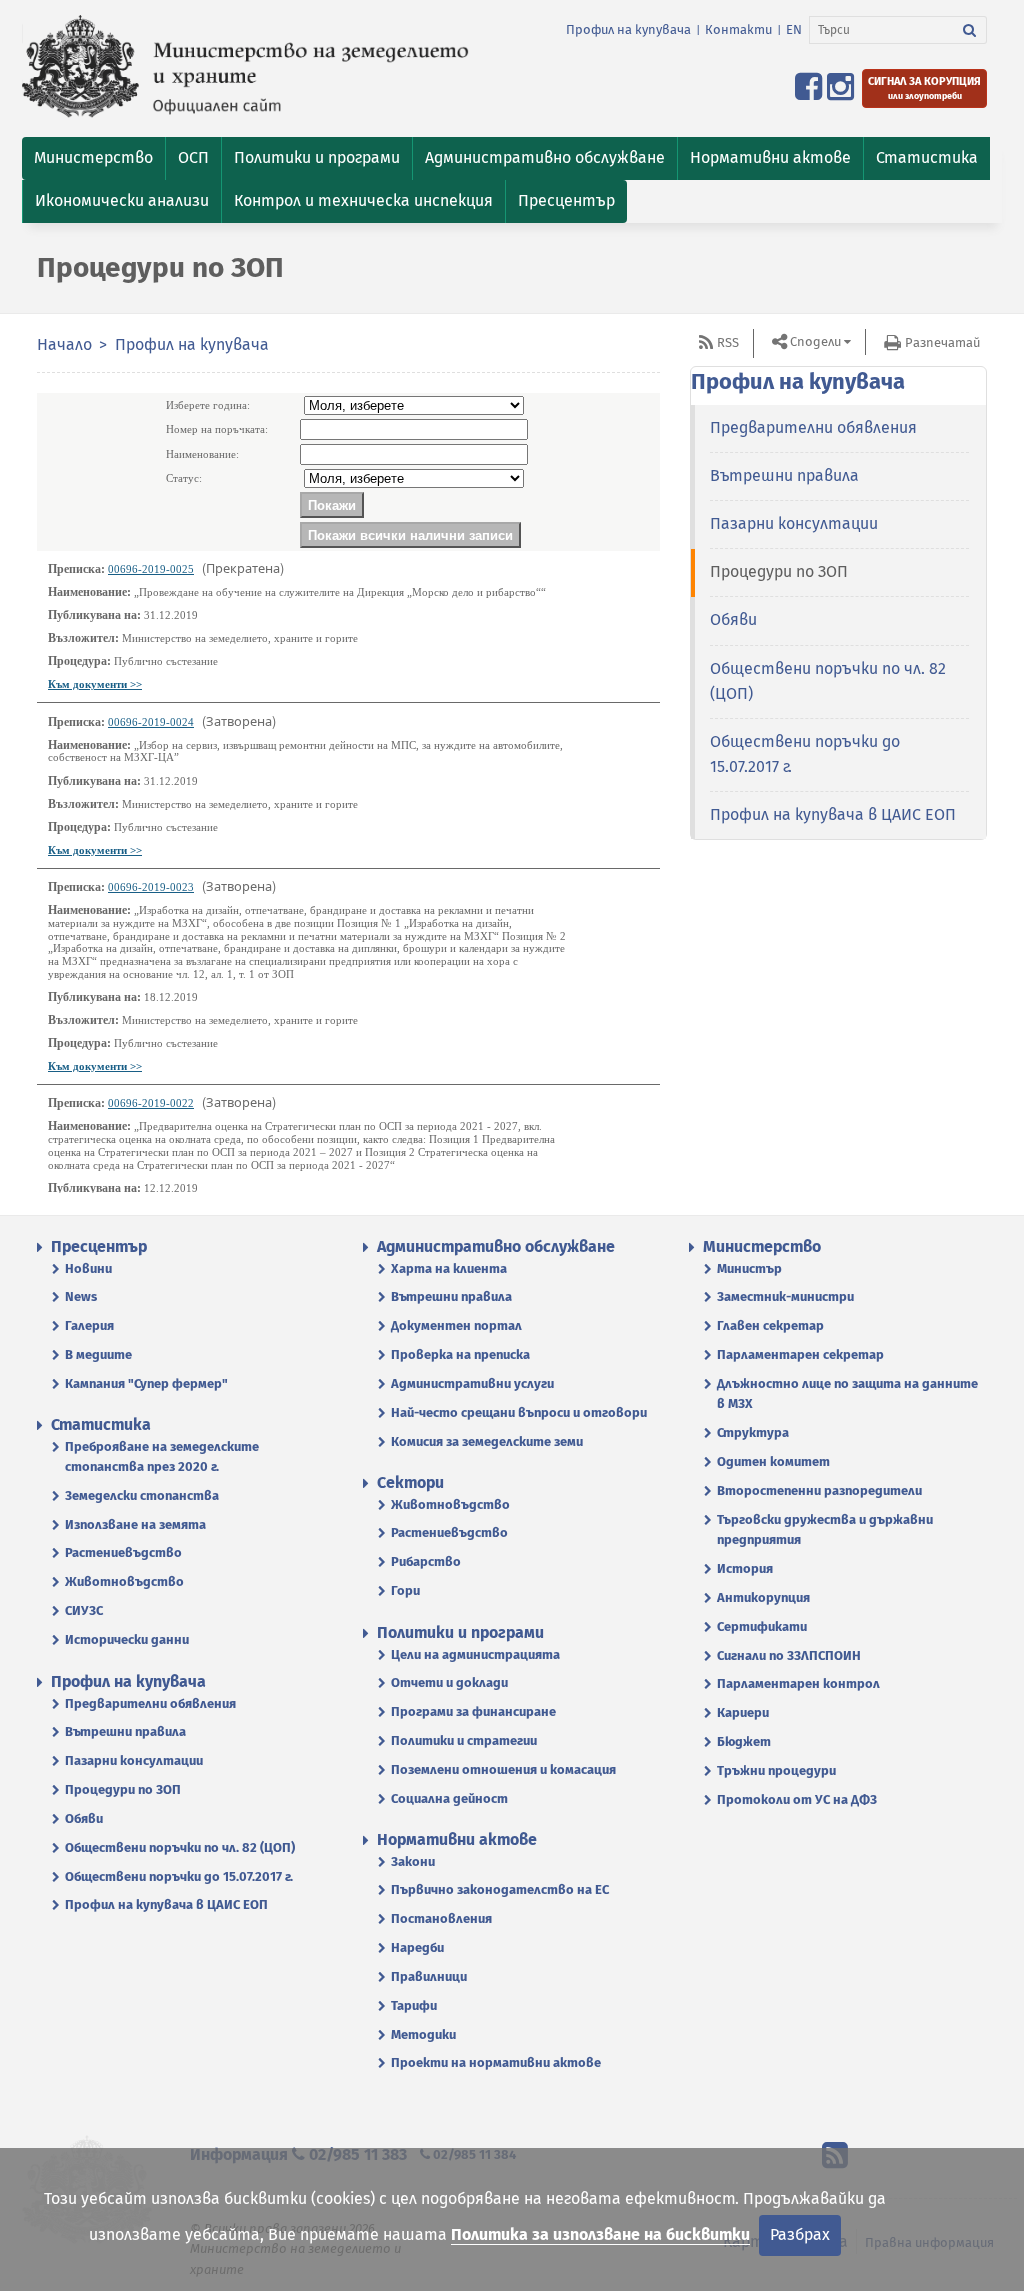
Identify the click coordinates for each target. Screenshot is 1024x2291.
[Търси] (970, 30)
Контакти (738, 29)
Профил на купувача (628, 29)
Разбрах (800, 2234)
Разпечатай (942, 342)
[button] (93, 158)
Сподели (815, 341)
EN (794, 29)
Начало (64, 344)
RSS (728, 342)
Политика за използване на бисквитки (600, 2234)
